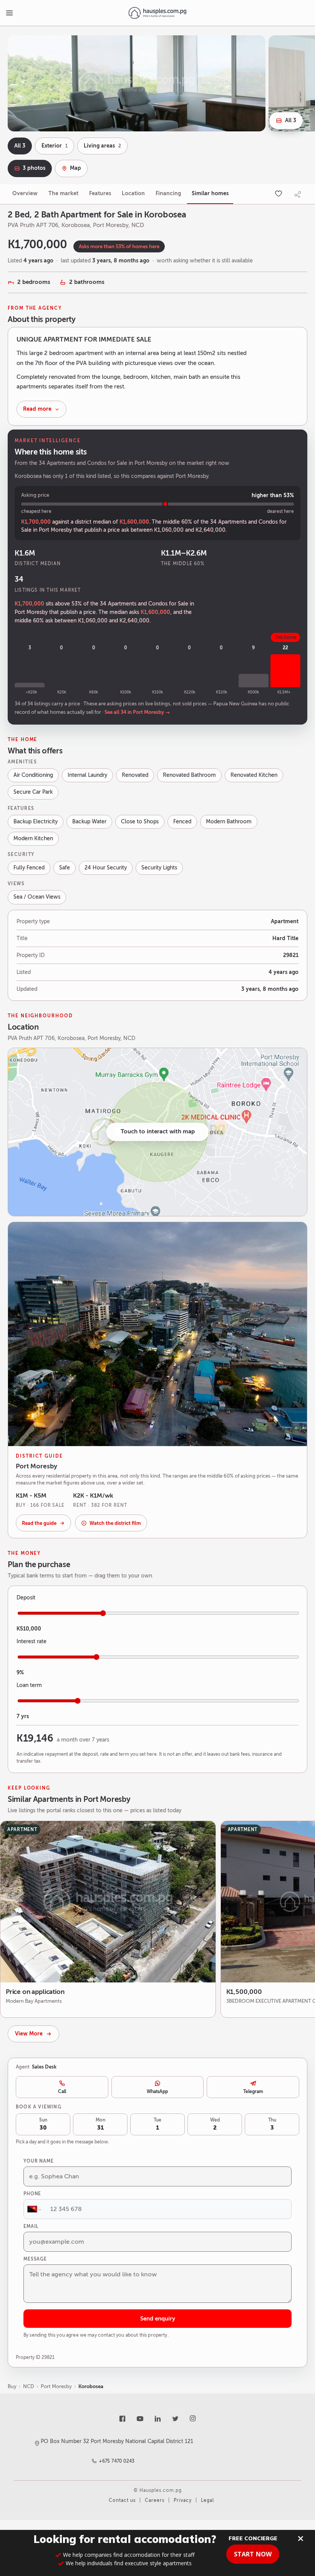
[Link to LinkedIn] (157, 2419)
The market (63, 193)
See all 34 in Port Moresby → (137, 712)
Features (100, 193)
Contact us (122, 2500)
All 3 (291, 120)
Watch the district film (115, 1523)
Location (133, 193)
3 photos (34, 168)
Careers (155, 2500)
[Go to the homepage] (157, 13)
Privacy (183, 2500)
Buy (12, 2386)
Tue (157, 2124)
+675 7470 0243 (117, 2461)
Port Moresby (56, 2386)
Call (62, 2092)
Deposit (26, 1598)
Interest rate (31, 1641)
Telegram (253, 2092)
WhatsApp (157, 2092)
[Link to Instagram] (193, 2419)
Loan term (29, 1685)
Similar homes (210, 193)
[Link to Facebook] (122, 2419)
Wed (215, 2124)
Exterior (55, 146)
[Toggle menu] (9, 13)
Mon (100, 2124)
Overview (25, 193)
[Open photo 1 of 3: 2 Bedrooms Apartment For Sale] (137, 83)
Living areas (102, 146)
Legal (207, 2500)
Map (75, 168)
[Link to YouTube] (140, 2419)
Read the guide (39, 1523)
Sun (43, 2124)
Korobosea (91, 2386)
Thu (272, 2124)
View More (29, 2034)
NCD (29, 2386)
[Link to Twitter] (175, 2419)
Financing (168, 193)
